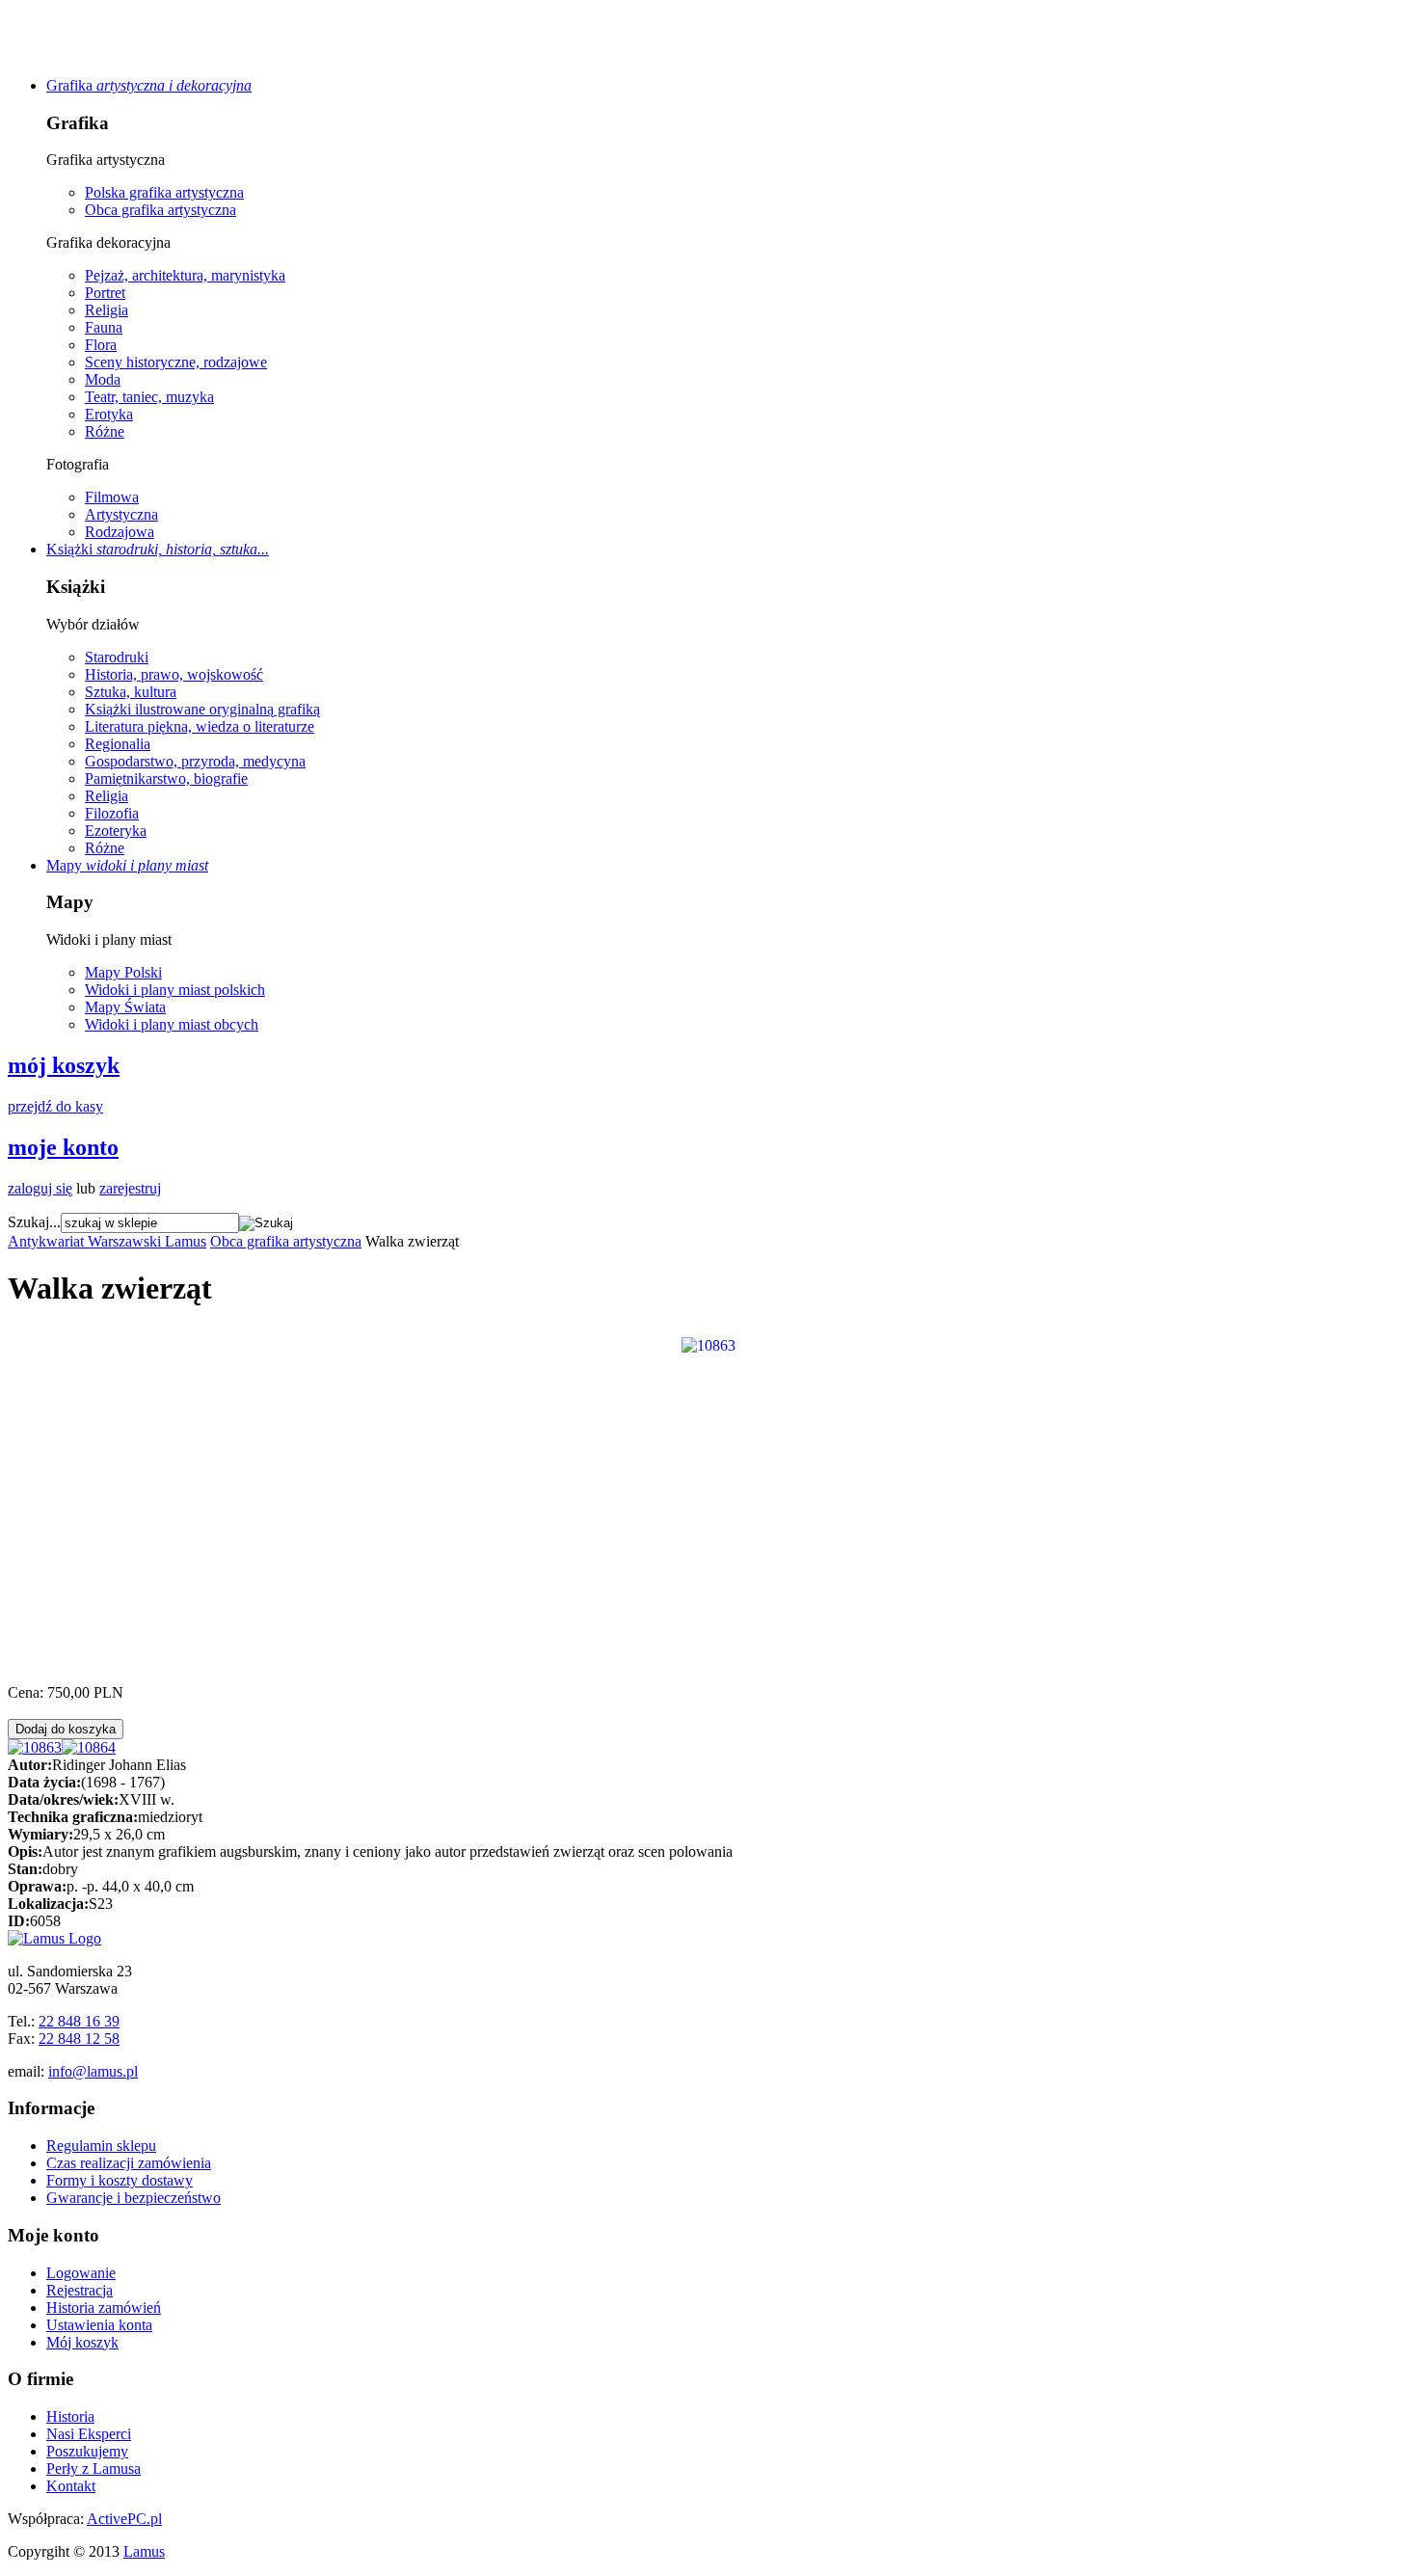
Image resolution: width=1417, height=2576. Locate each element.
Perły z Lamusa (94, 2469)
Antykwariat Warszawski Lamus (107, 1241)
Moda (103, 379)
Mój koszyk (82, 2342)
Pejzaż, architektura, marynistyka (185, 275)
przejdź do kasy (55, 1106)
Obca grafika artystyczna (160, 210)
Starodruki (117, 657)
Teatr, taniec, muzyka (149, 397)
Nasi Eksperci (89, 2434)
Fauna (104, 327)
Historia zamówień (104, 2308)
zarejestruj (130, 1188)
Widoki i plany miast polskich (175, 990)
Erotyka (109, 414)
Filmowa (112, 497)
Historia (70, 2416)
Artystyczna (121, 514)
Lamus (144, 2551)
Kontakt (71, 2486)
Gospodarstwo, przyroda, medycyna (195, 761)
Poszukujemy (87, 2451)
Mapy (127, 865)
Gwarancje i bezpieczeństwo (134, 2198)
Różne (105, 431)
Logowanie (81, 2273)
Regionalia (118, 744)
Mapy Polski (123, 972)
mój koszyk (64, 1065)
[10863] (708, 1343)
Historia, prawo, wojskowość (174, 674)
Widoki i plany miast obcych (172, 1024)
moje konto (63, 1147)
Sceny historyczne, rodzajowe (176, 362)
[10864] (89, 1747)
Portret (105, 293)
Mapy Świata (125, 1007)
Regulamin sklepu (101, 2146)
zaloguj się (40, 1188)
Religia (107, 310)
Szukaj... (34, 1222)
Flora (101, 345)
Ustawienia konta (99, 2325)
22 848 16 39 (79, 2021)
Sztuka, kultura (131, 692)
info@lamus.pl (93, 2071)
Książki (158, 549)
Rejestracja (80, 2290)
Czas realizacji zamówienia (129, 2163)
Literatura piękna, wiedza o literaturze (200, 726)
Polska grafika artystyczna (164, 192)
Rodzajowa (120, 532)
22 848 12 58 (79, 2039)
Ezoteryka (116, 831)
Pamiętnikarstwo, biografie (166, 778)
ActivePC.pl (124, 2519)
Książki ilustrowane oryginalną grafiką (202, 709)
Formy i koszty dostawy (120, 2180)
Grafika (149, 85)
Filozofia (112, 813)
